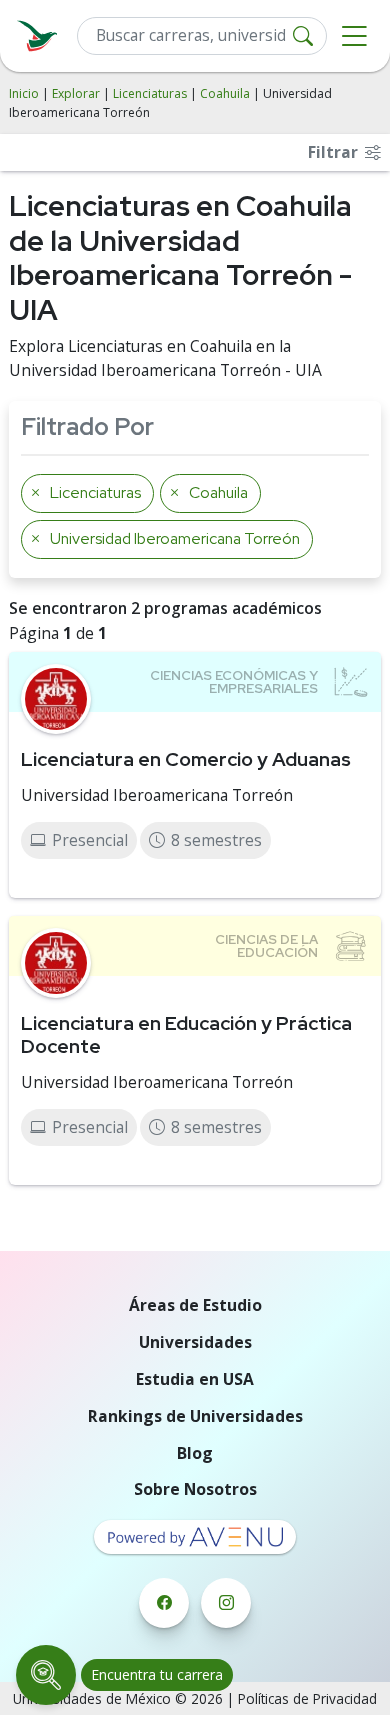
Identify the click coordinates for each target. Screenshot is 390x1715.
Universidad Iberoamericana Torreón (157, 795)
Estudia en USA (195, 1379)
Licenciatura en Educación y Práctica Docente (186, 1034)
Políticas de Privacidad (307, 1698)
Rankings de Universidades (195, 1416)
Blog (195, 1453)
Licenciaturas (150, 93)
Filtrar (335, 152)
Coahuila (225, 93)
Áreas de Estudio (195, 1305)
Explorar (76, 93)
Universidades (195, 1342)
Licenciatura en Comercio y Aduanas (186, 759)
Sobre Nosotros (195, 1489)
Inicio (24, 93)
